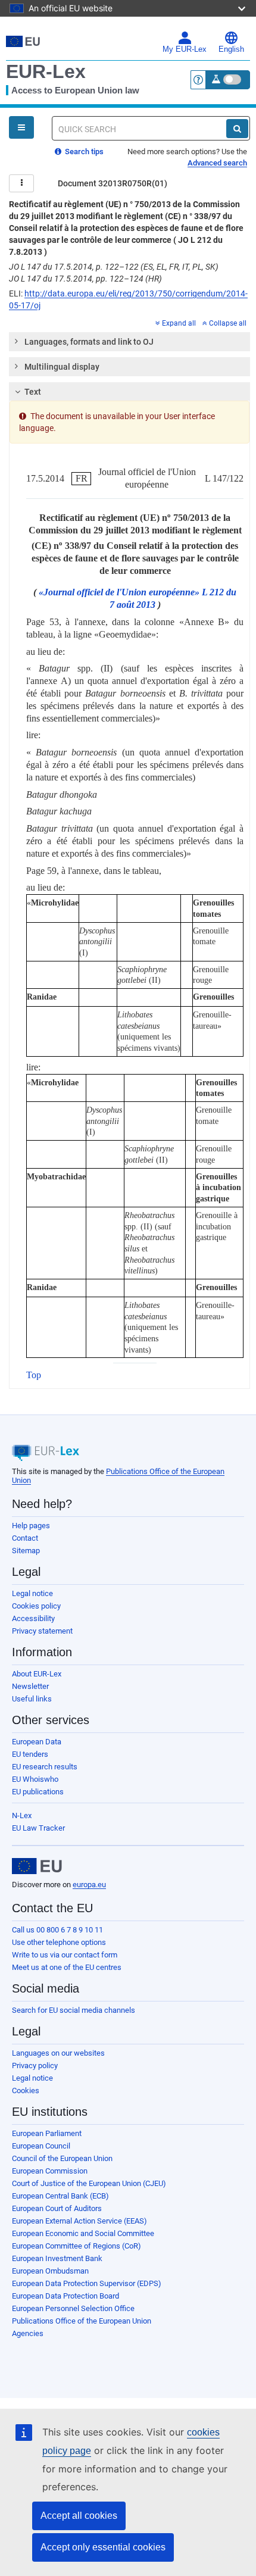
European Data (37, 1742)
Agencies (28, 2333)
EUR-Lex (46, 71)
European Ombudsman (50, 2271)
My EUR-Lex (185, 49)
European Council (41, 2146)
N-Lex (22, 1815)
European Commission (50, 2171)
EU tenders (30, 1754)
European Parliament (47, 2133)
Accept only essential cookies (103, 2547)
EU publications (38, 1792)
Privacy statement (42, 1631)
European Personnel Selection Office (73, 2308)
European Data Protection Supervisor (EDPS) (87, 2283)
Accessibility (33, 1618)
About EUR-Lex (37, 1674)
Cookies (26, 2091)
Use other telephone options (59, 1942)
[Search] (237, 129)
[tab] (129, 342)
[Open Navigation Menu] (21, 127)
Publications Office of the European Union (82, 2321)
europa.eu (89, 1885)
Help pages (31, 1526)
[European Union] (37, 1866)
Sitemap (26, 1551)
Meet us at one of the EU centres (67, 1967)
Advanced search (217, 163)
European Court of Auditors (57, 2208)
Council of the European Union (62, 2158)
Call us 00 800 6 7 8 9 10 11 (57, 1930)
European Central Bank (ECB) (60, 2196)
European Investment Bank (57, 2258)
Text (33, 392)
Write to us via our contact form (65, 1955)
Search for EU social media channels (74, 2010)
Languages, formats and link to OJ (89, 342)
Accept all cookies (79, 2516)
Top (34, 1375)
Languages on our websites (58, 2053)
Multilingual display (62, 367)
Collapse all (228, 323)
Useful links (32, 1699)
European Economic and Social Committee (83, 2233)
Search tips (83, 152)
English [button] (231, 49)
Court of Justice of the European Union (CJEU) (89, 2183)
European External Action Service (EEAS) (79, 2221)
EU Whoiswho (35, 1779)
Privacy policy (35, 2066)
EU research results (45, 1767)
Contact (25, 1538)
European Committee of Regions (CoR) (77, 2246)
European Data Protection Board (65, 2296)
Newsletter (30, 1686)
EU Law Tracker (38, 1828)
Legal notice (32, 1593)
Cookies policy (36, 1606)
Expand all (179, 323)
